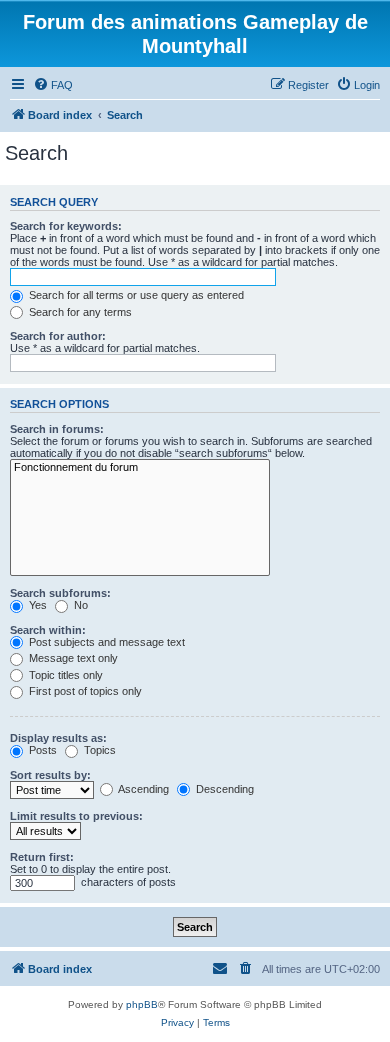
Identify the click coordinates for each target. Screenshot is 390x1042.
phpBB (142, 1004)
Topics (98, 750)
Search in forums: (57, 429)
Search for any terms (79, 312)
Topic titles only (64, 675)
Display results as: (58, 738)
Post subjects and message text (105, 642)
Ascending (142, 789)
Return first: (42, 857)
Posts (41, 750)
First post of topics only (84, 691)
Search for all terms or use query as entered (135, 295)
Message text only (72, 658)
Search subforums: (60, 593)
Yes (36, 605)
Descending (223, 789)
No (79, 605)
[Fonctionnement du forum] (140, 468)
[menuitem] (53, 85)
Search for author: (58, 336)
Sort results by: (50, 775)
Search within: (48, 630)
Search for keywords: (66, 226)
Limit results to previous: (76, 816)
